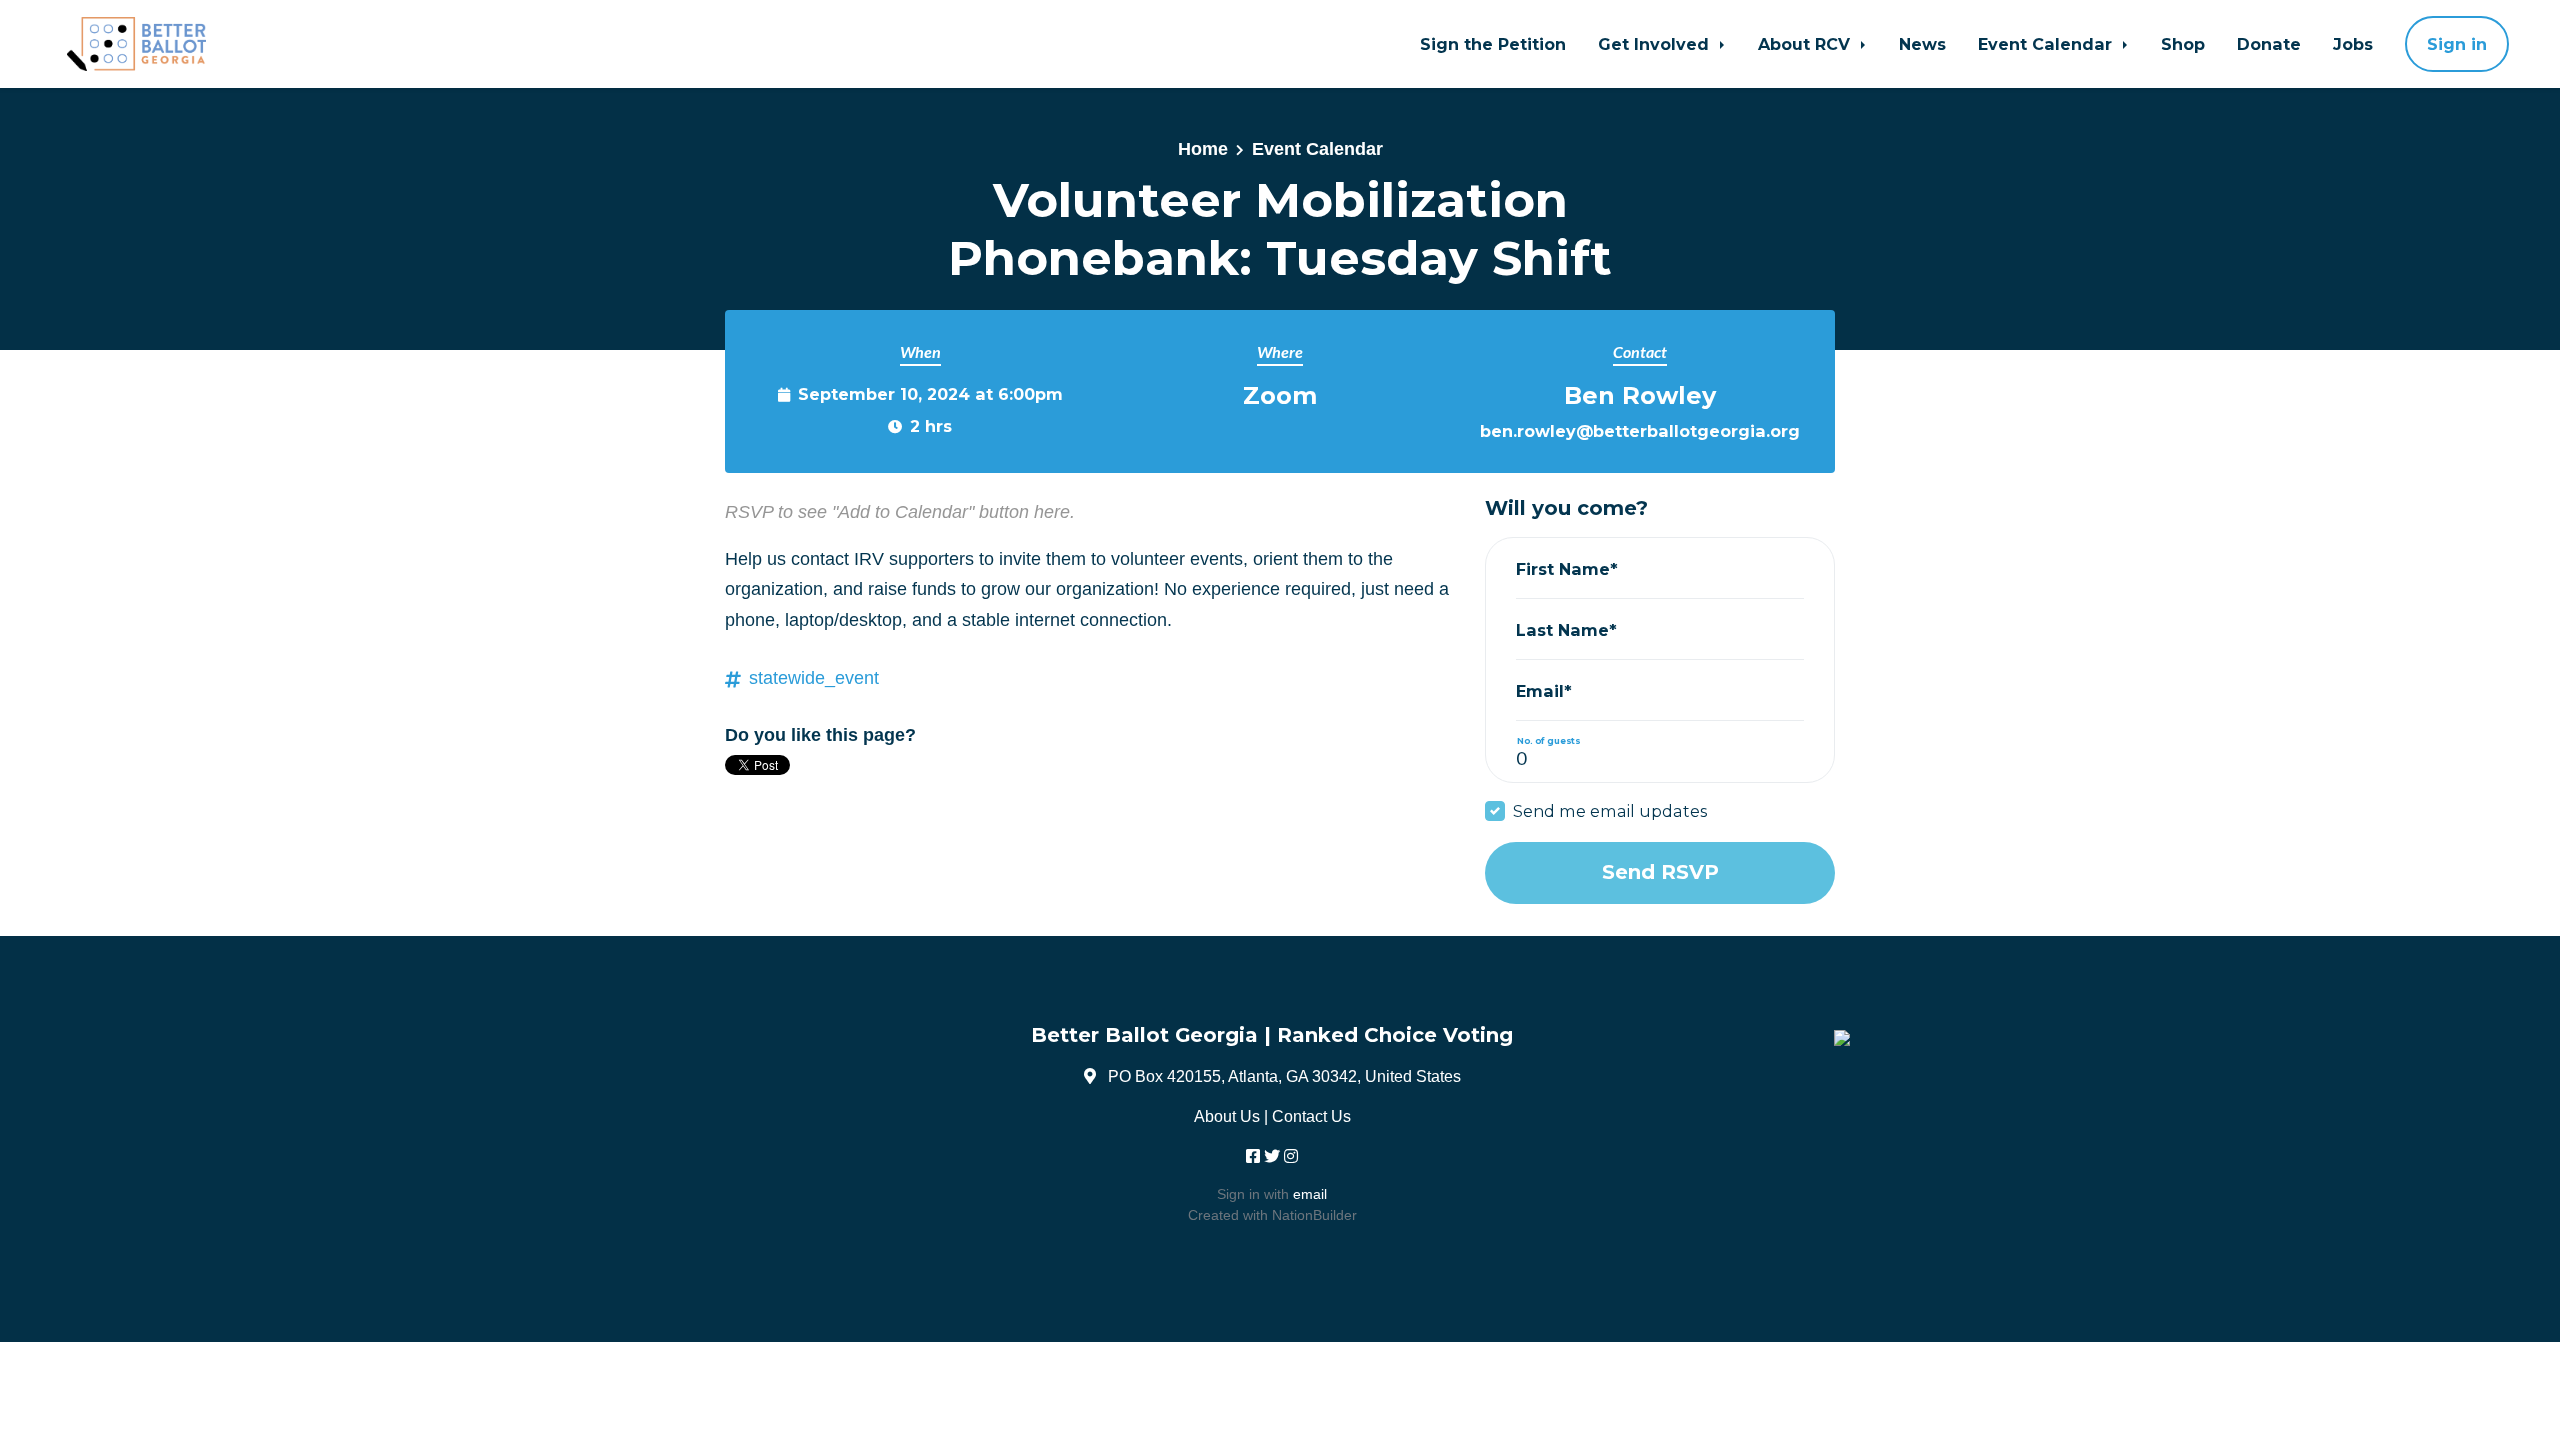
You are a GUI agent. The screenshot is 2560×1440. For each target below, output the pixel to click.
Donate (2269, 44)
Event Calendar (2047, 44)
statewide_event (814, 678)
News (1922, 44)
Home (1203, 149)
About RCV (1806, 44)
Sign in (2457, 44)
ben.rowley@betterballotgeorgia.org (1640, 431)
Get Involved (1656, 44)
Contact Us (1311, 1116)
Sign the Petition (1493, 44)
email (1310, 1194)
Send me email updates (1610, 811)
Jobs (2353, 44)
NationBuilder (1314, 1215)
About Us (1227, 1116)
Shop (2183, 44)
